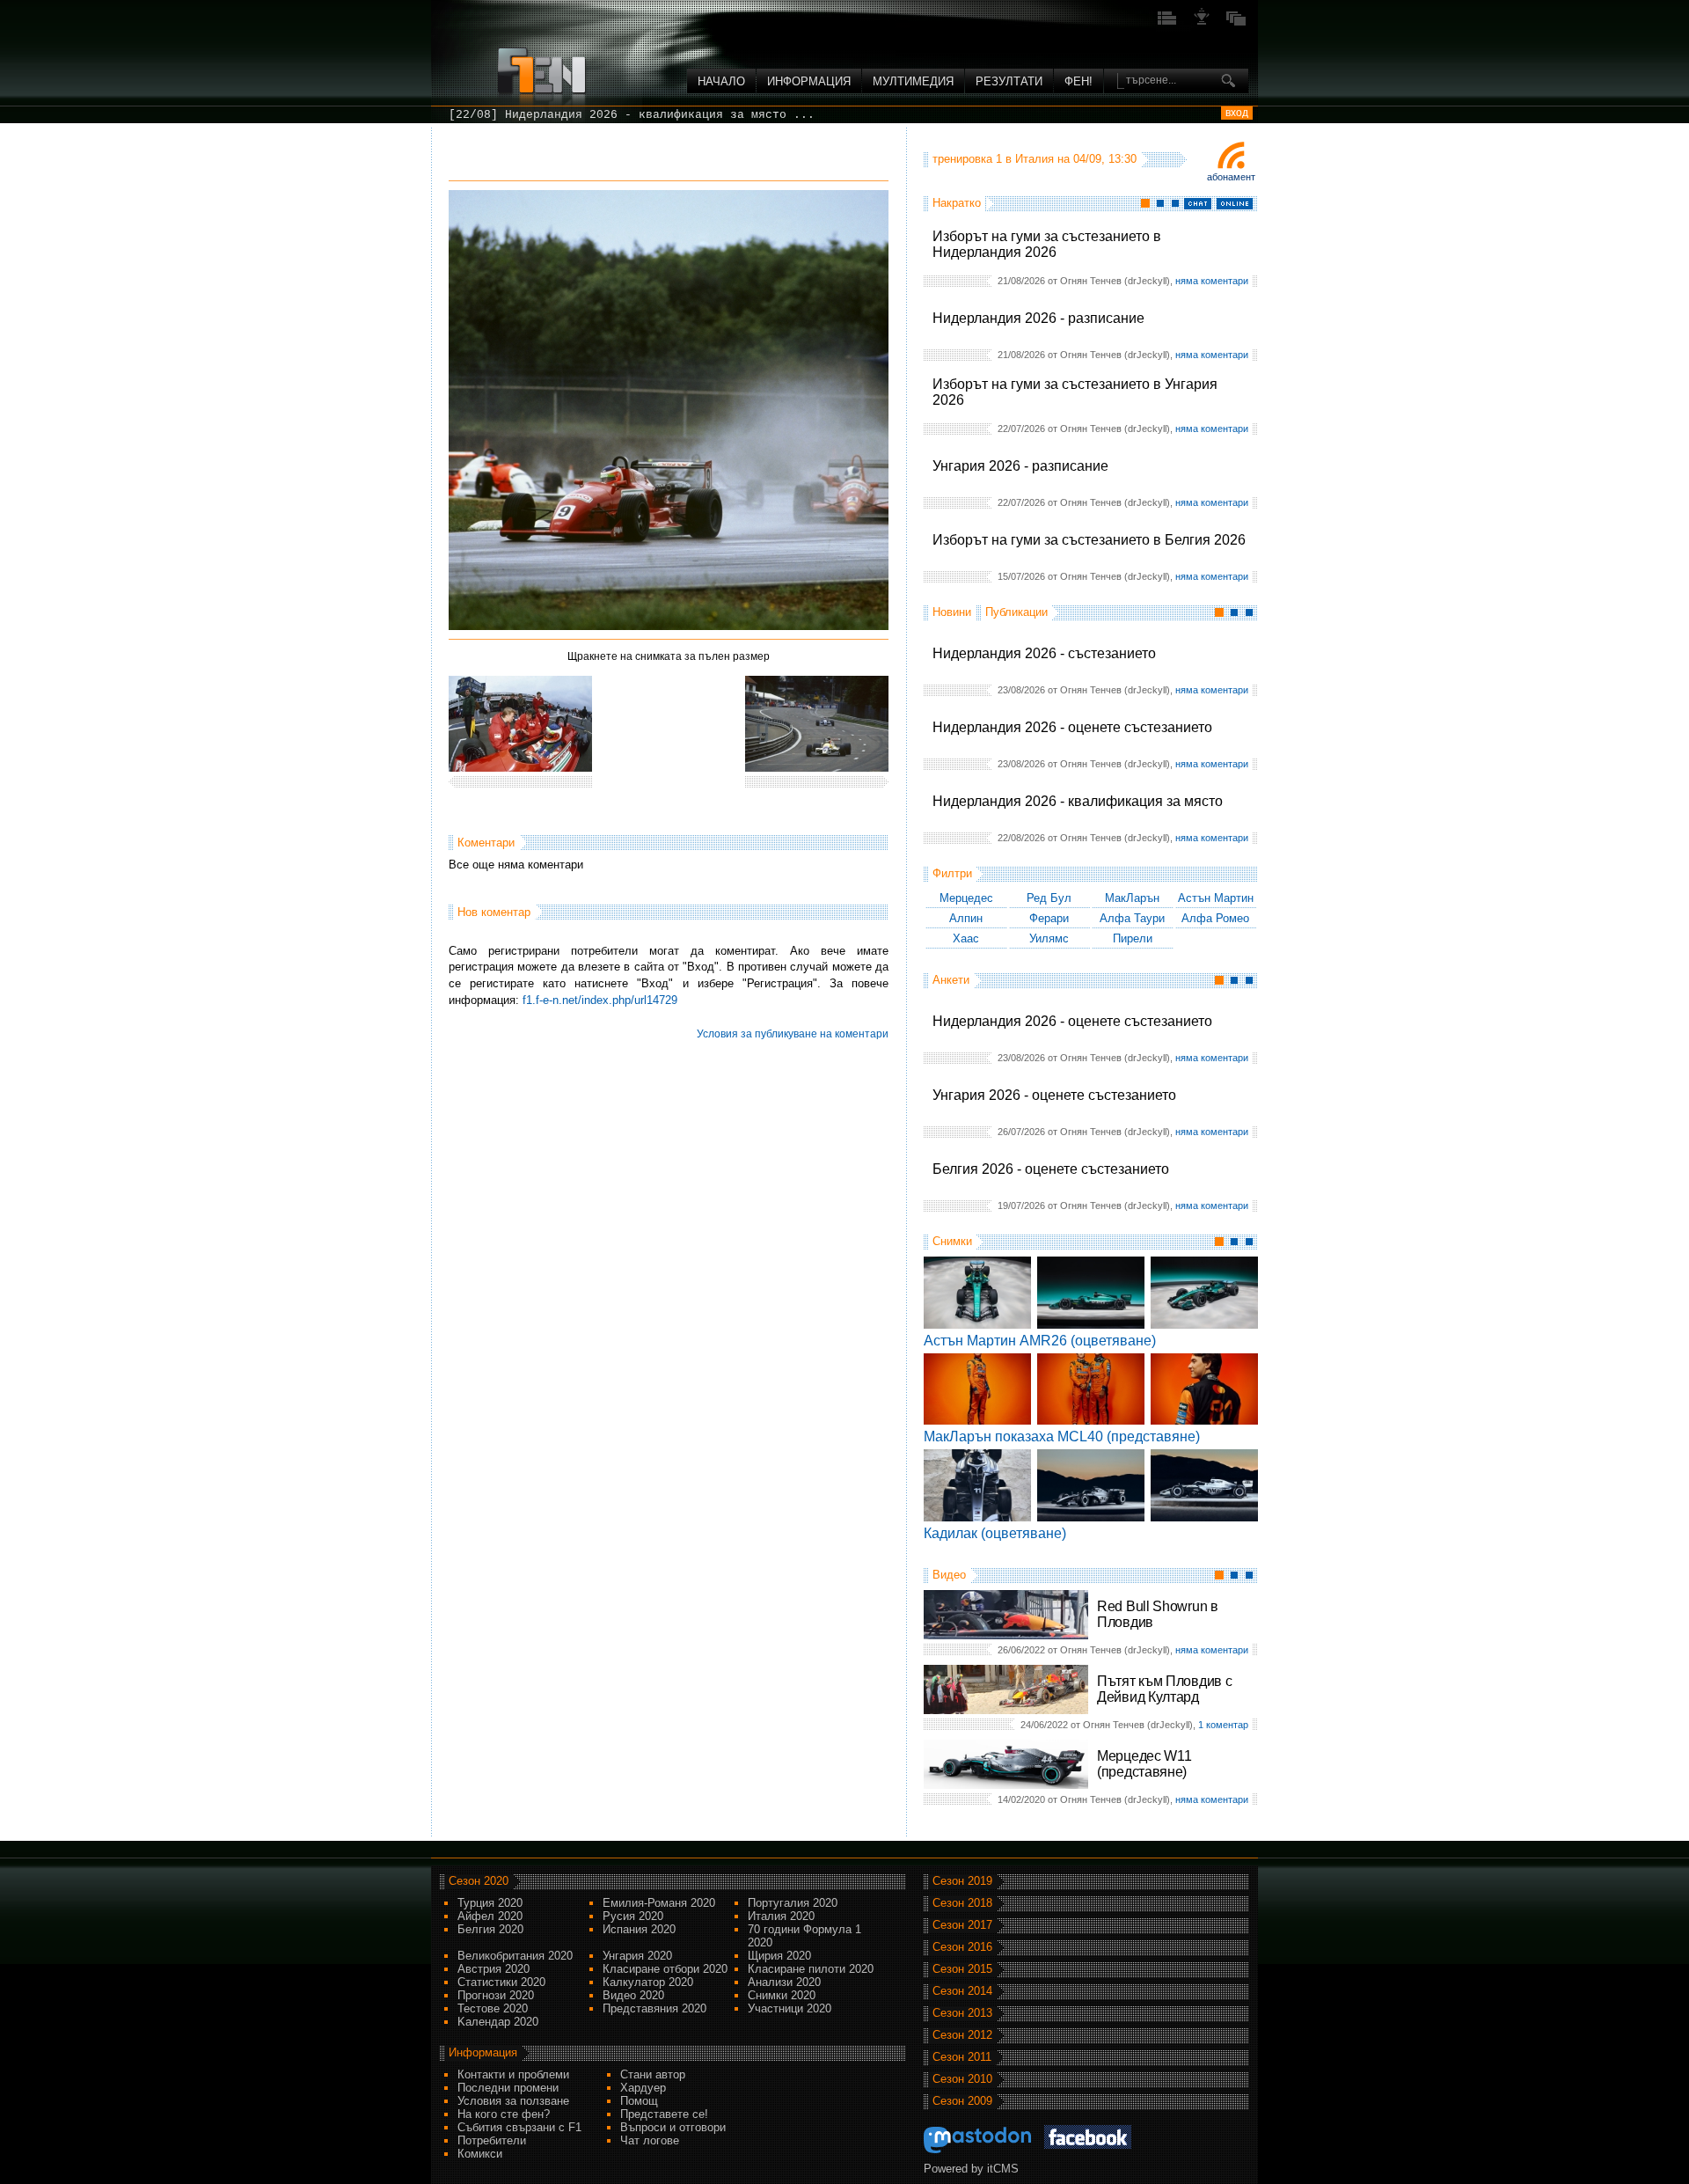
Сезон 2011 (962, 2057)
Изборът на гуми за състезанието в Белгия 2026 (1089, 540)
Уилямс (1049, 938)
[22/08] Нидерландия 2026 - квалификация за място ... (632, 115)
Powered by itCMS (971, 2169)
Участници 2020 (790, 2008)
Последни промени (508, 2088)
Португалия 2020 (793, 1903)
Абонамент (1231, 177)
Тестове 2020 (493, 2008)
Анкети (951, 980)
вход (1237, 113)
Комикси (480, 2154)
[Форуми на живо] (1167, 23)
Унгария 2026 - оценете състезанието (1054, 1095)
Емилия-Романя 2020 (659, 1903)
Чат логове (650, 2140)
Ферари (1049, 918)
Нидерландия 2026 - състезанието (1044, 653)
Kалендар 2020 (498, 2022)
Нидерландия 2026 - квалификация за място (1078, 801)
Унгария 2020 (637, 1956)
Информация (809, 81)
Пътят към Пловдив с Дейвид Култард (1164, 1689)
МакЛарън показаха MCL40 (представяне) (1062, 1436)
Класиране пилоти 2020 (811, 1969)
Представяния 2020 (654, 2008)
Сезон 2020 (479, 1881)
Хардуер (643, 2088)
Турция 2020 (490, 1903)
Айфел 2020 (490, 1916)
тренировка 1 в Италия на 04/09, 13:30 (1035, 159)
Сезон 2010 (962, 2079)
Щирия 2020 (779, 1956)
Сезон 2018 (962, 1903)
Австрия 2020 (494, 1969)
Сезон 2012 (962, 2035)
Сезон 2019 (962, 1881)
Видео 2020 (633, 1995)
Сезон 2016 (962, 1947)
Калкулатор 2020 (648, 1982)
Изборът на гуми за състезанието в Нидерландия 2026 (1047, 244)
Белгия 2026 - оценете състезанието (1051, 1169)
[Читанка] (1236, 23)
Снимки (952, 1241)
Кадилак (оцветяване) (995, 1533)
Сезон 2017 (962, 1925)
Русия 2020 (633, 1916)
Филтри (952, 873)
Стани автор (653, 2074)
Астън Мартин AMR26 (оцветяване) (1040, 1341)
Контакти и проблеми (513, 2074)
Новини (952, 612)
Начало (721, 81)
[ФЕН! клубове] (1202, 23)
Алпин (966, 918)
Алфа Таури (1132, 918)
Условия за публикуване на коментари (793, 1034)
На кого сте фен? (504, 2114)
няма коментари (1212, 281)
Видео (949, 1575)
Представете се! (664, 2114)
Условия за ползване (513, 2101)
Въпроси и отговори (673, 2127)
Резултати (1009, 81)
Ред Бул (1049, 898)
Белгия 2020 (490, 1929)
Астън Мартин (1216, 898)
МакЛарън (1132, 898)
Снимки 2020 (782, 1995)
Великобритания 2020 (515, 1956)
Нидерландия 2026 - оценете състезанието (1072, 727)
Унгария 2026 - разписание (1020, 466)
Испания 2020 (639, 1929)
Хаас (966, 938)
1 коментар (1223, 1725)
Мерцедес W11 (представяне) (1144, 1764)
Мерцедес (966, 898)
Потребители (492, 2140)
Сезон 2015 (962, 1969)
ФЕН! (1078, 81)
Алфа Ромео (1215, 918)
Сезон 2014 (962, 1991)
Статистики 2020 (501, 1982)
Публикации (1016, 612)
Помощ (639, 2101)
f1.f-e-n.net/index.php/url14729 (600, 1000)
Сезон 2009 (962, 2101)
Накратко (957, 203)
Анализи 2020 (784, 1982)
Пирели (1133, 938)
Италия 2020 (781, 1916)
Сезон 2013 (962, 2013)
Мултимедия (913, 81)
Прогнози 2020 (496, 1995)
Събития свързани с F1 (519, 2127)
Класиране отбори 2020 (665, 1969)
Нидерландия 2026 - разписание (1038, 318)
